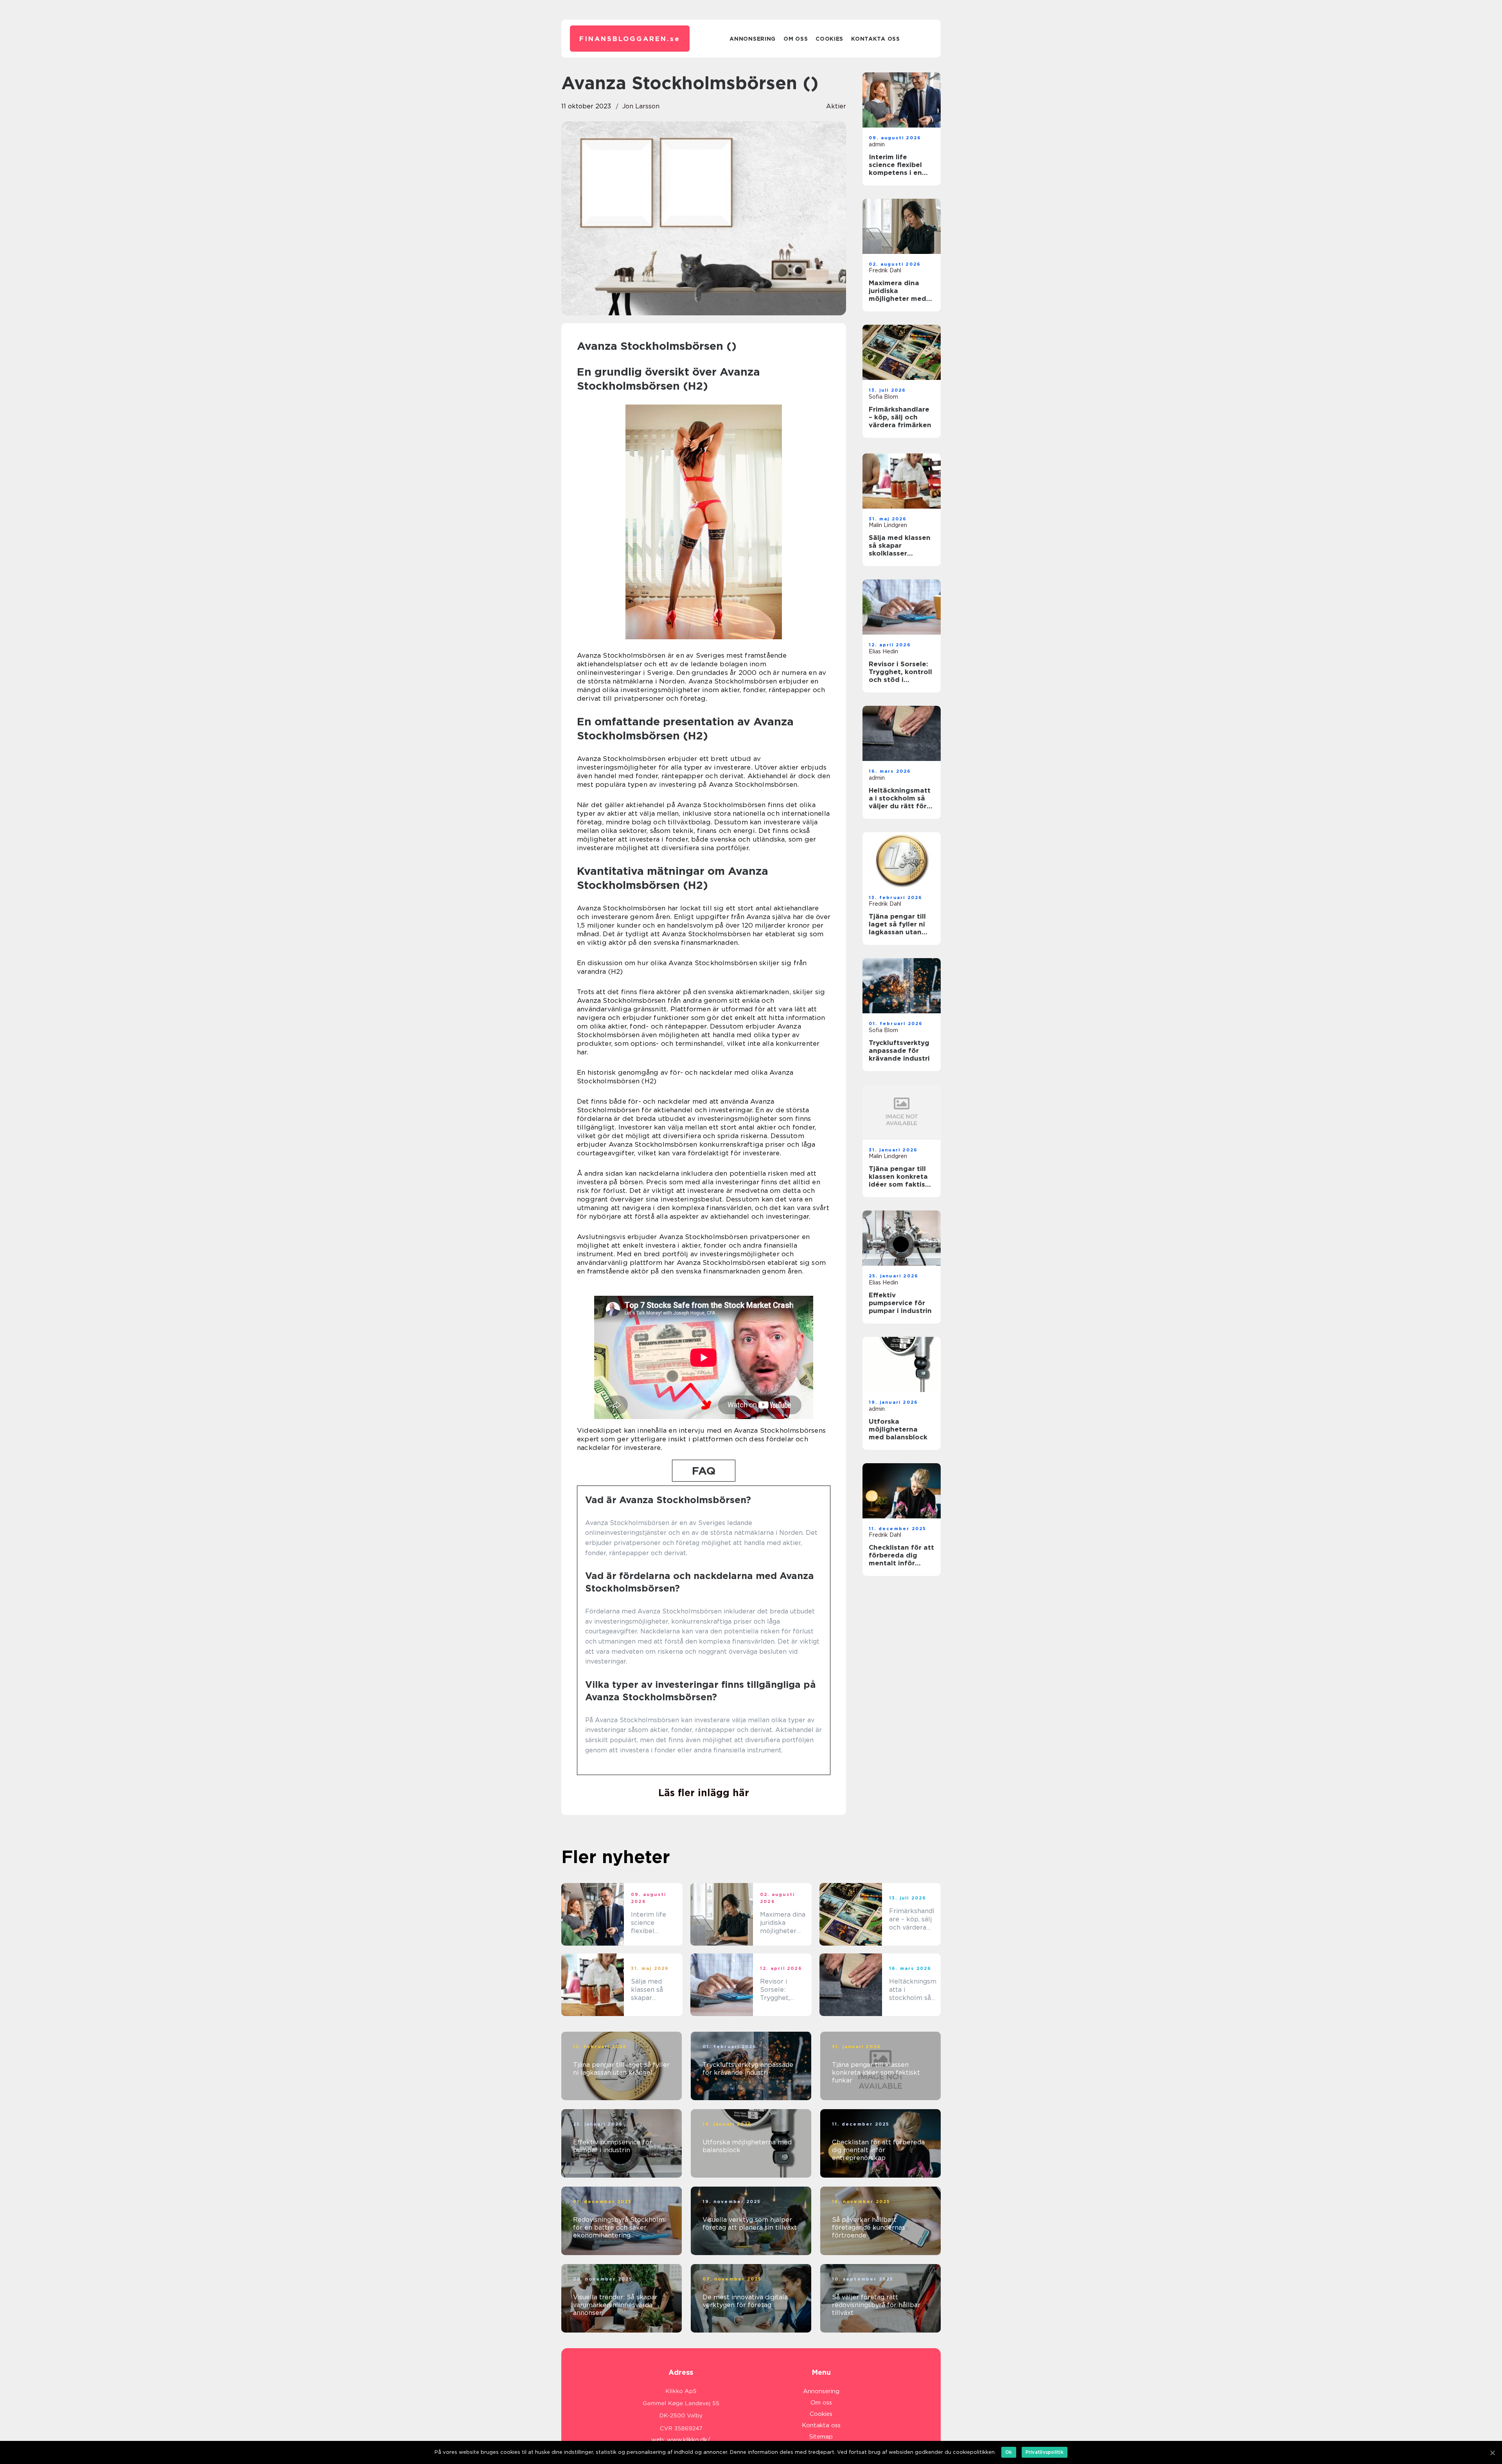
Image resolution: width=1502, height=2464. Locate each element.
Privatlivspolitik (1045, 2452)
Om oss (796, 39)
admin (877, 144)
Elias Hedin (883, 651)
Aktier (836, 106)
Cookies (829, 39)
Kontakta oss (875, 39)
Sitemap (821, 2437)
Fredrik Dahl (885, 270)
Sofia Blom (883, 397)
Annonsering (753, 39)
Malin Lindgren (888, 525)
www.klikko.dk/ (689, 2440)
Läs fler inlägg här (704, 1793)
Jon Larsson (641, 106)
